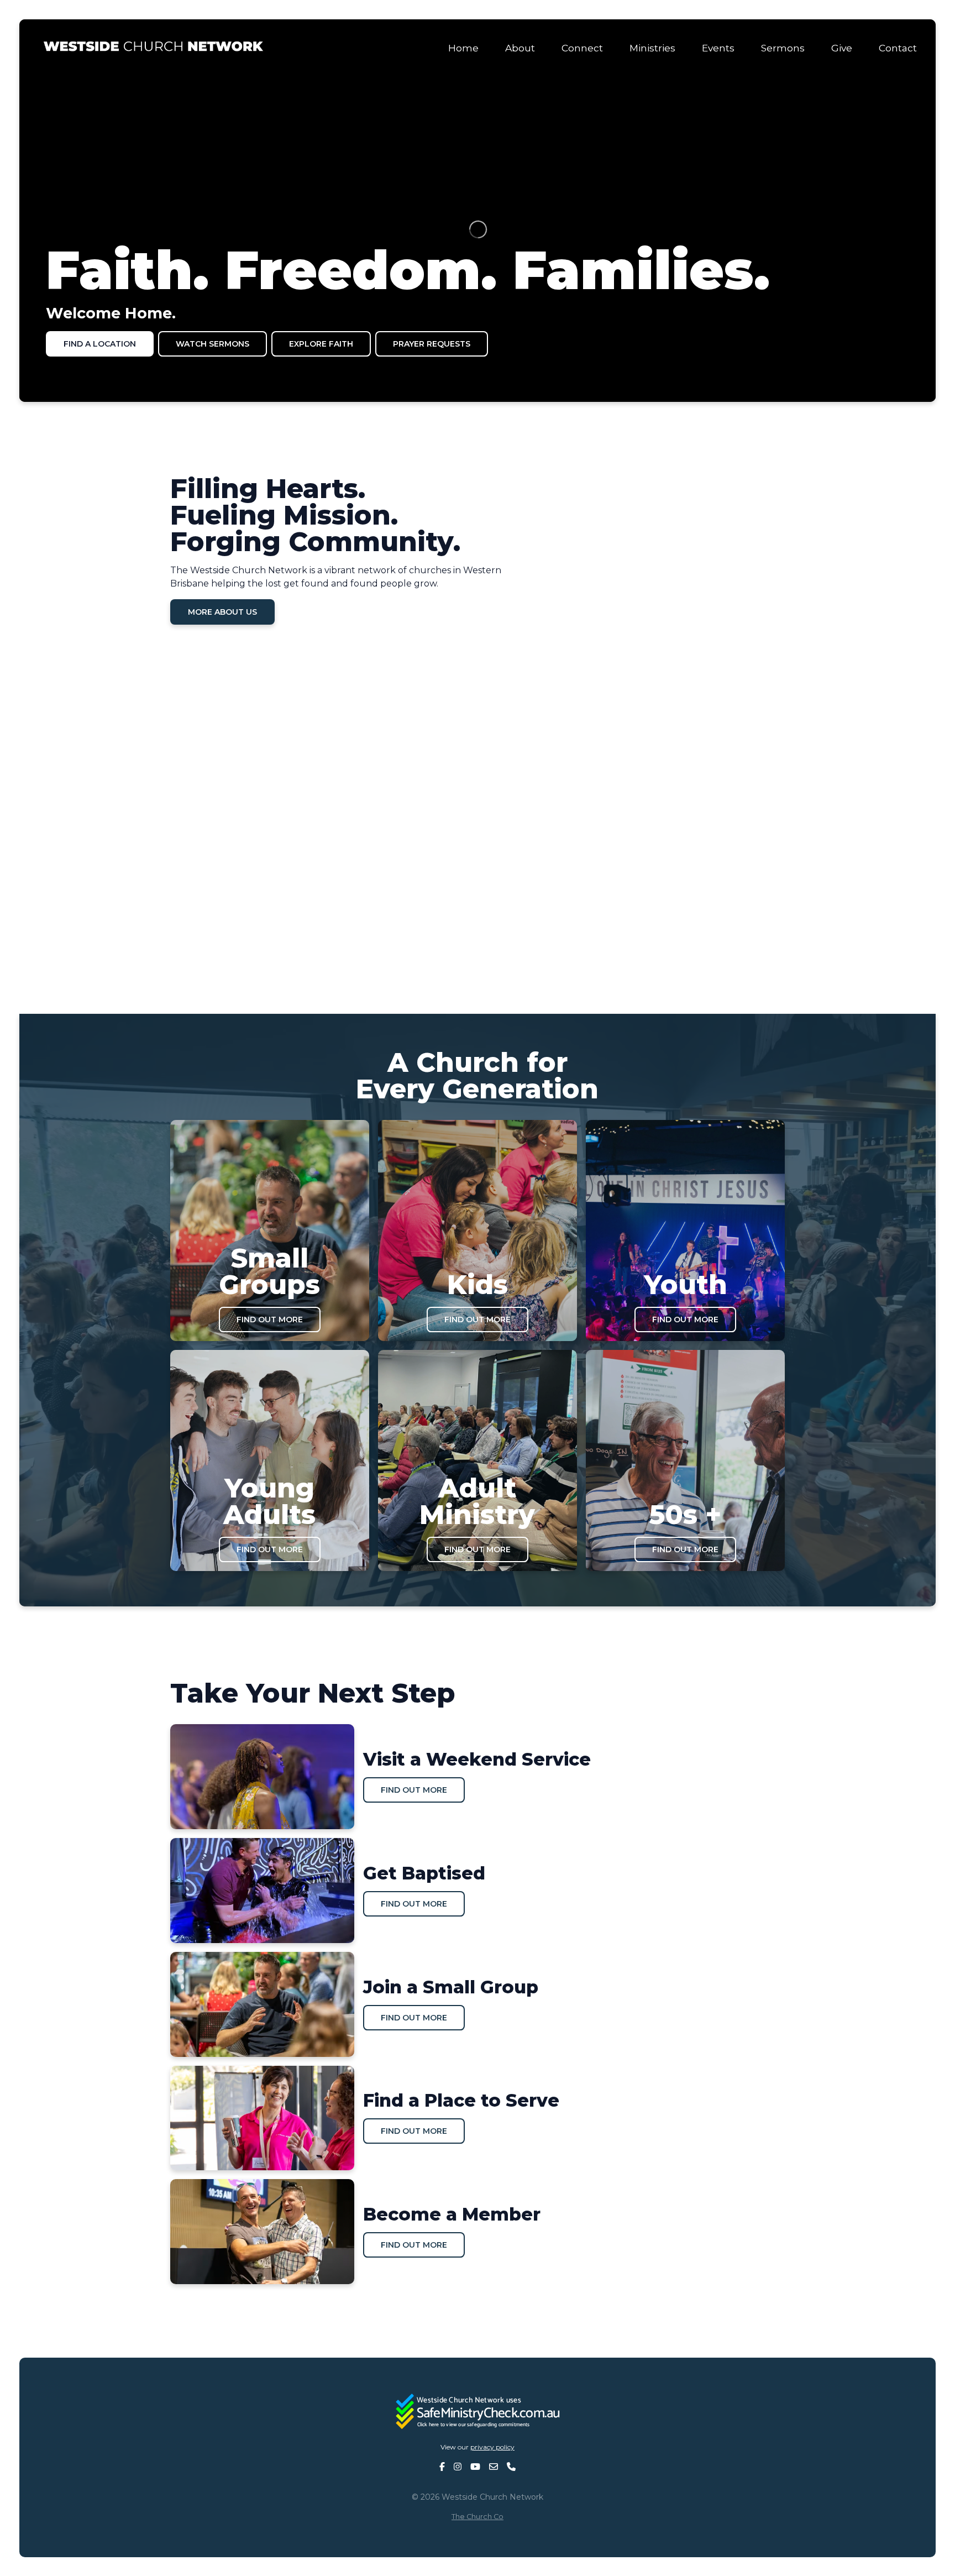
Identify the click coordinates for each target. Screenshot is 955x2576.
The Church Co (478, 2517)
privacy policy (492, 2447)
